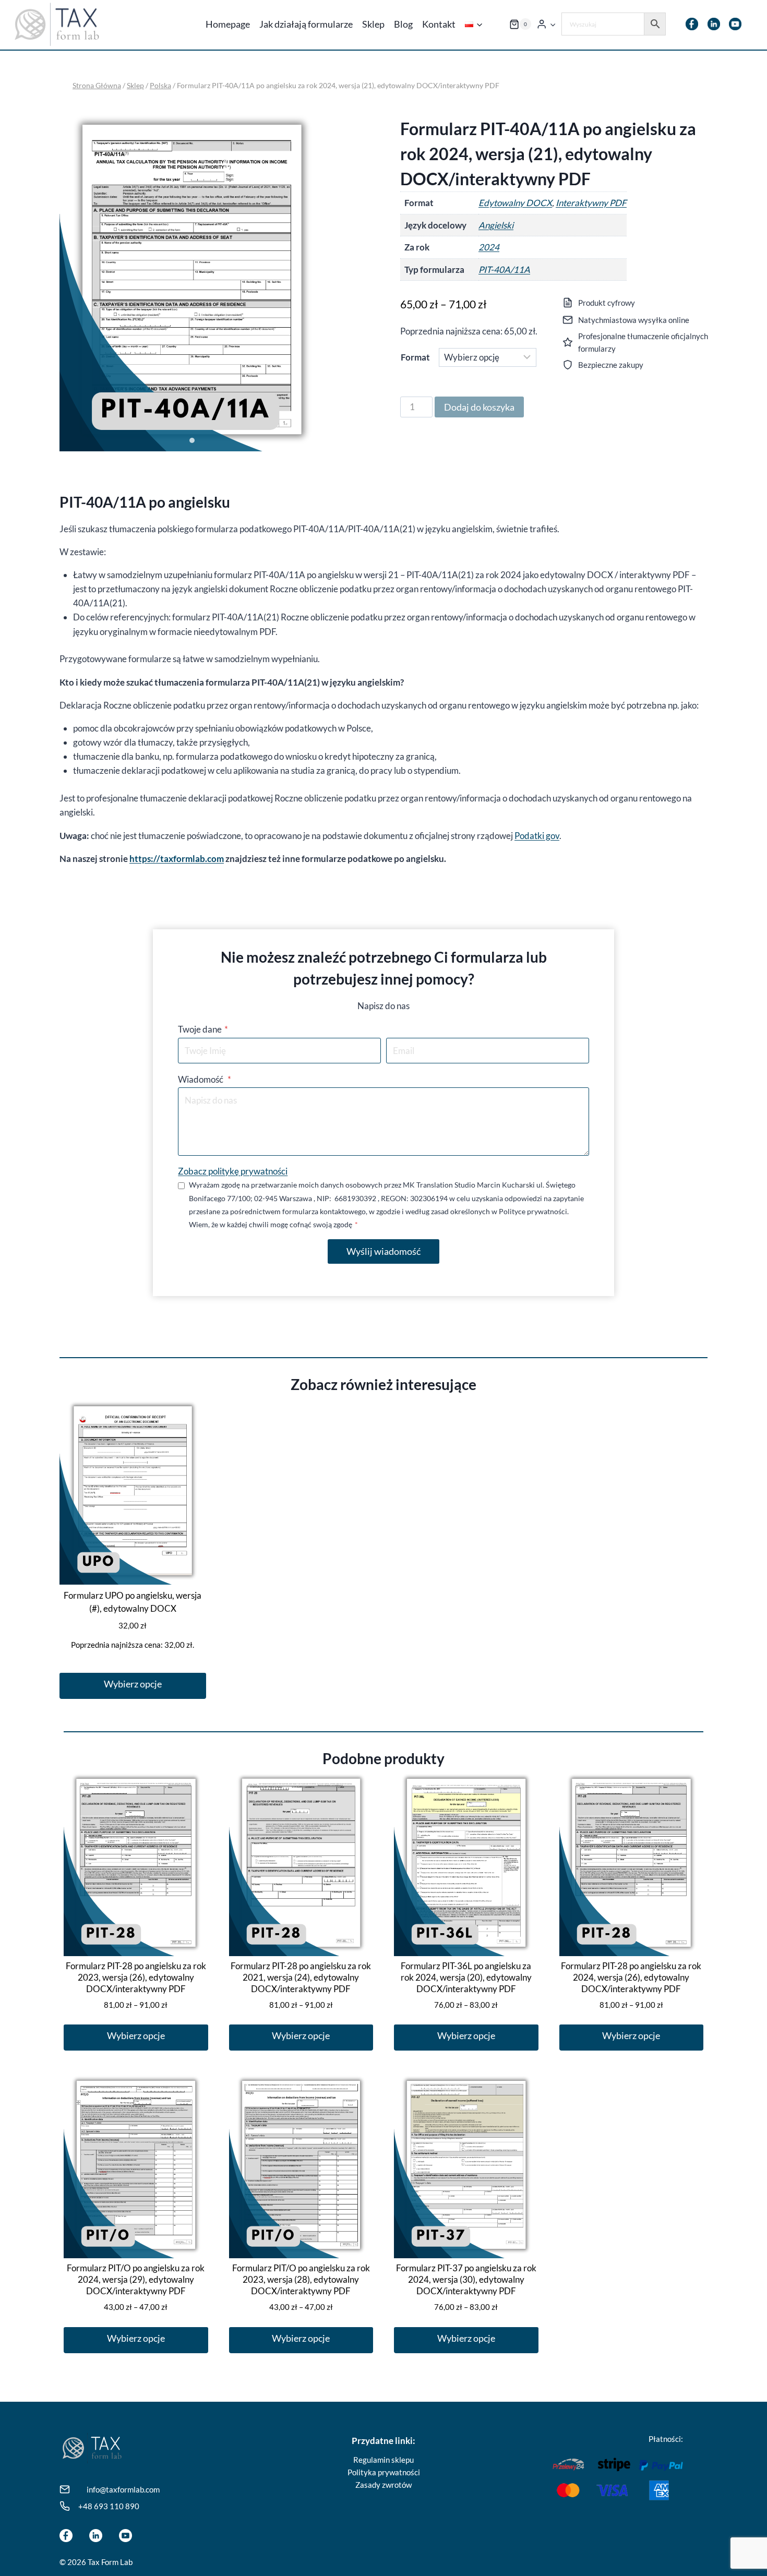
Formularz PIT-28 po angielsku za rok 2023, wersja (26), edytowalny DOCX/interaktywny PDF (136, 1977)
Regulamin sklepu (383, 2460)
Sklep (373, 24)
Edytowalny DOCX (515, 203)
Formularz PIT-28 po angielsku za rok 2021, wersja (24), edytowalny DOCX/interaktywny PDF (301, 1977)
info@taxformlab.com (123, 2489)
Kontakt (439, 24)
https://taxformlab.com (177, 859)
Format (415, 357)
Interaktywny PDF (591, 203)
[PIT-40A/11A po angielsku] (192, 279)
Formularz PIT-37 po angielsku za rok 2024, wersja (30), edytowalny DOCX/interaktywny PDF (466, 2279)
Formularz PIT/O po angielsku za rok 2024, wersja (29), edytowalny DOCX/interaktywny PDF (136, 2279)
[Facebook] (692, 24)
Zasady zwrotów (383, 2485)
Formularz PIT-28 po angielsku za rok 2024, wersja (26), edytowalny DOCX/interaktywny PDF (631, 1977)
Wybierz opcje (133, 1684)
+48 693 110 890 (109, 2506)
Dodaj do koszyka (479, 407)
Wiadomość (205, 1079)
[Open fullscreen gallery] (314, 441)
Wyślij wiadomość (383, 1251)
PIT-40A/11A (504, 269)
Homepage (228, 24)
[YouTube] (735, 24)
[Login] (546, 24)
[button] (553, 24)
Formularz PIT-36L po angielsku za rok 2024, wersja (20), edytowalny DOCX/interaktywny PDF (466, 1977)
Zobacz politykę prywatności (233, 1171)
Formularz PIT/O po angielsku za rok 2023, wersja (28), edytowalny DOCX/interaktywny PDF (301, 2279)
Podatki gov (537, 836)
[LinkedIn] (714, 24)
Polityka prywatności (384, 2472)
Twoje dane (203, 1029)
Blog (403, 24)
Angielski (496, 225)
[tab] (192, 440)
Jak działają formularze (306, 24)
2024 (489, 247)
